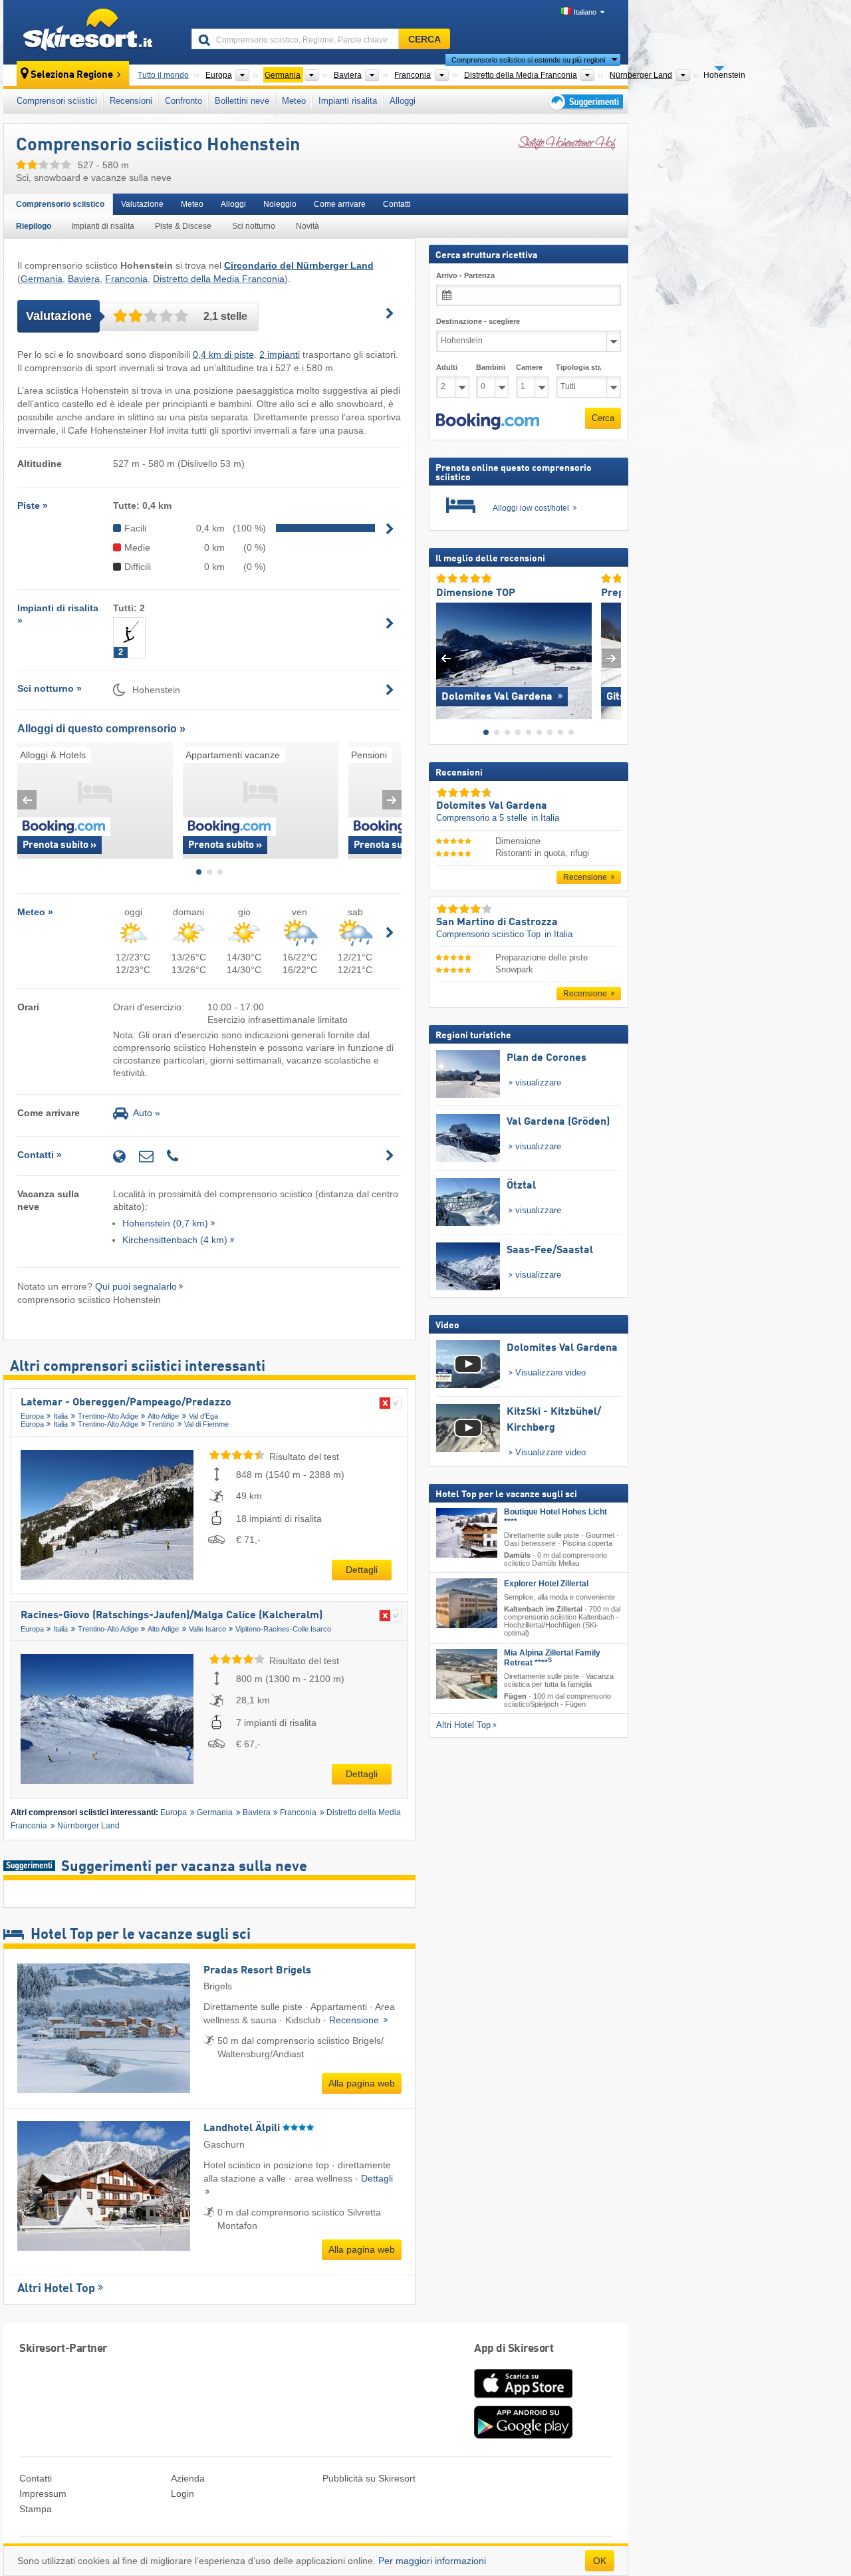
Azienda (188, 2478)
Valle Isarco (207, 1629)
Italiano (585, 12)
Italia (61, 1416)
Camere (529, 367)
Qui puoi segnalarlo (136, 1286)
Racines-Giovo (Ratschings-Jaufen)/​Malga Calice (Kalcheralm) (172, 1616)
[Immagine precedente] (446, 657)
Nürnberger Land (88, 1826)
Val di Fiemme (206, 1424)
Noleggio (280, 204)
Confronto (183, 101)
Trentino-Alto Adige (108, 1416)
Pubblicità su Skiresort (369, 2478)
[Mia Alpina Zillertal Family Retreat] (467, 1673)
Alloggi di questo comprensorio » (101, 729)
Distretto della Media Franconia (219, 279)
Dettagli (362, 1570)
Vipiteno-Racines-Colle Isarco (283, 1629)
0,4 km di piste (223, 355)
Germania (42, 279)
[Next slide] (392, 800)
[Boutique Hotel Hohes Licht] (467, 1532)
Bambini (491, 367)
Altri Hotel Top (56, 2289)
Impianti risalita (348, 101)
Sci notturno (254, 226)
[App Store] (523, 2399)
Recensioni (131, 101)
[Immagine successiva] (611, 657)
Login (182, 2494)
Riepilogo (34, 226)
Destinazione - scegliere (478, 321)
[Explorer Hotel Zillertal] (467, 1603)
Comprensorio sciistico (60, 204)
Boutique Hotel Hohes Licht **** (555, 1516)
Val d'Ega (203, 1416)
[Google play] (523, 2436)
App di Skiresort (514, 2349)
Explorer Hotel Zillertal (546, 1584)
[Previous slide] (27, 800)
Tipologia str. (579, 367)
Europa (32, 1416)
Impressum (43, 2494)
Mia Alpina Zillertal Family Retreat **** (552, 1657)
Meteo (294, 101)
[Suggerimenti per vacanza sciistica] (585, 101)
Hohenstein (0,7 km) (165, 1223)
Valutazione (142, 204)
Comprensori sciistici (57, 101)
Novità (307, 226)
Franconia (126, 279)
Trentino (161, 1424)
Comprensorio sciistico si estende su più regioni (528, 60)
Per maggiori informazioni (432, 2561)
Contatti (397, 204)
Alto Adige (163, 1416)
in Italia (545, 818)
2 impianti (280, 355)
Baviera (84, 279)
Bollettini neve (242, 101)
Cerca (603, 418)
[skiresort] (91, 32)
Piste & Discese (183, 226)
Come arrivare (340, 204)
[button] (488, 421)
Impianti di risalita (103, 226)
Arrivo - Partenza (465, 275)
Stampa (36, 2509)
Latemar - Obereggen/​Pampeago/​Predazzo (126, 1403)
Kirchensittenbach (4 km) (175, 1240)
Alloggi (403, 101)
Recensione (355, 2020)
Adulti (447, 367)
